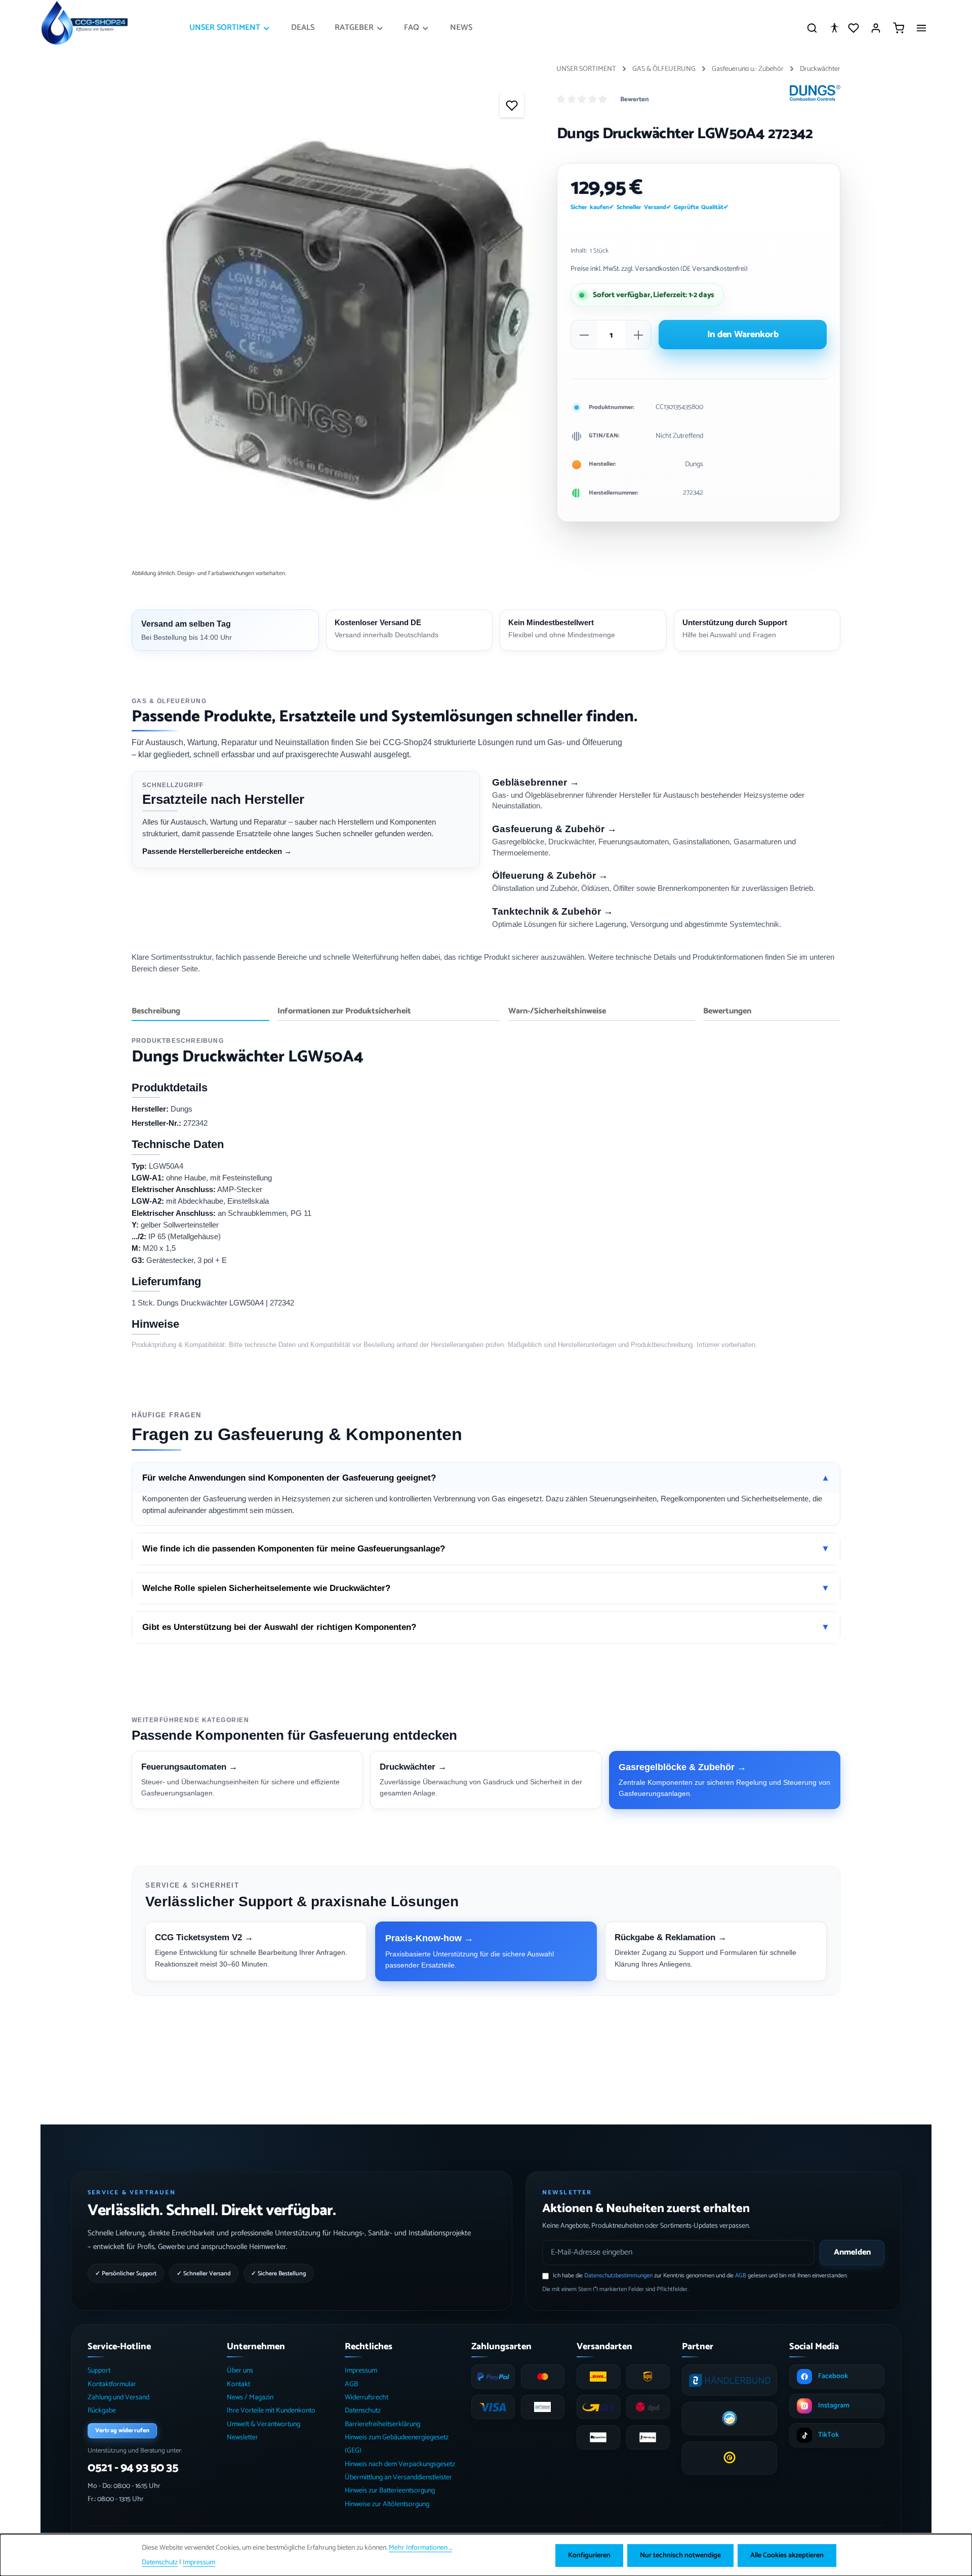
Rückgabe (102, 2411)
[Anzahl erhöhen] (638, 335)
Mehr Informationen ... (420, 2548)
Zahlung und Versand (118, 2398)
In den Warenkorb (743, 335)
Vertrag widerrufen (122, 2430)
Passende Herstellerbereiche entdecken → (217, 851)
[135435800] (334, 325)
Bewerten (635, 100)
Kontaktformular (112, 2384)
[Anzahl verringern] (584, 335)
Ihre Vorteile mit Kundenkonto (271, 2411)
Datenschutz (363, 2411)
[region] (334, 325)
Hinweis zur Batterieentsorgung (390, 2491)
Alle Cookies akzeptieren (787, 2555)
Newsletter (242, 2438)
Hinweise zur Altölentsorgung (387, 2504)
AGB (741, 2276)
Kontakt (238, 2384)
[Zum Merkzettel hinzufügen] (512, 105)
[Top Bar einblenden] (921, 28)
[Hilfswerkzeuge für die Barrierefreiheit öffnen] (834, 28)
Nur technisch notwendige (680, 2555)
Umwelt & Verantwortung (264, 2424)
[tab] (200, 1012)
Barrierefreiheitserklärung (382, 2424)
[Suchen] (812, 28)
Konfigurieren (589, 2555)
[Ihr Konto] (876, 28)
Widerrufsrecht (367, 2398)
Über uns (240, 2371)
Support (99, 2371)
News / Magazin (250, 2398)
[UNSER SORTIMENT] (230, 28)
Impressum (361, 2371)
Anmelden (852, 2252)
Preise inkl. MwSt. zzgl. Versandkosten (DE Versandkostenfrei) (659, 269)
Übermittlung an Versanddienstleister (398, 2478)
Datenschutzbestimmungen (618, 2276)
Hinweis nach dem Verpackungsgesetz (400, 2464)
